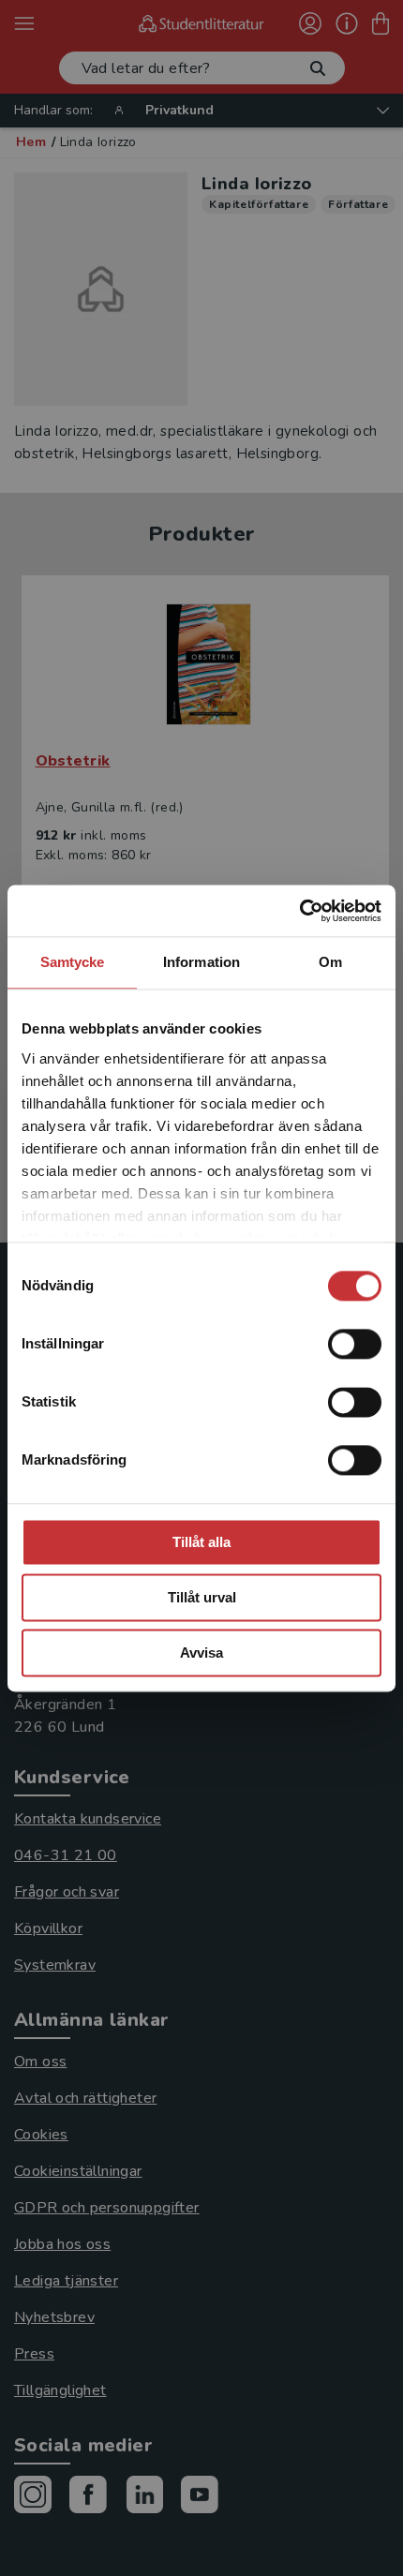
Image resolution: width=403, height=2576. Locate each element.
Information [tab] (201, 962)
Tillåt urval (202, 1597)
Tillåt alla (201, 1542)
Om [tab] (330, 962)
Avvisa (201, 1653)
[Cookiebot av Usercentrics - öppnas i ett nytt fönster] (299, 911)
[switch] (355, 1344)
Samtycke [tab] (73, 962)
